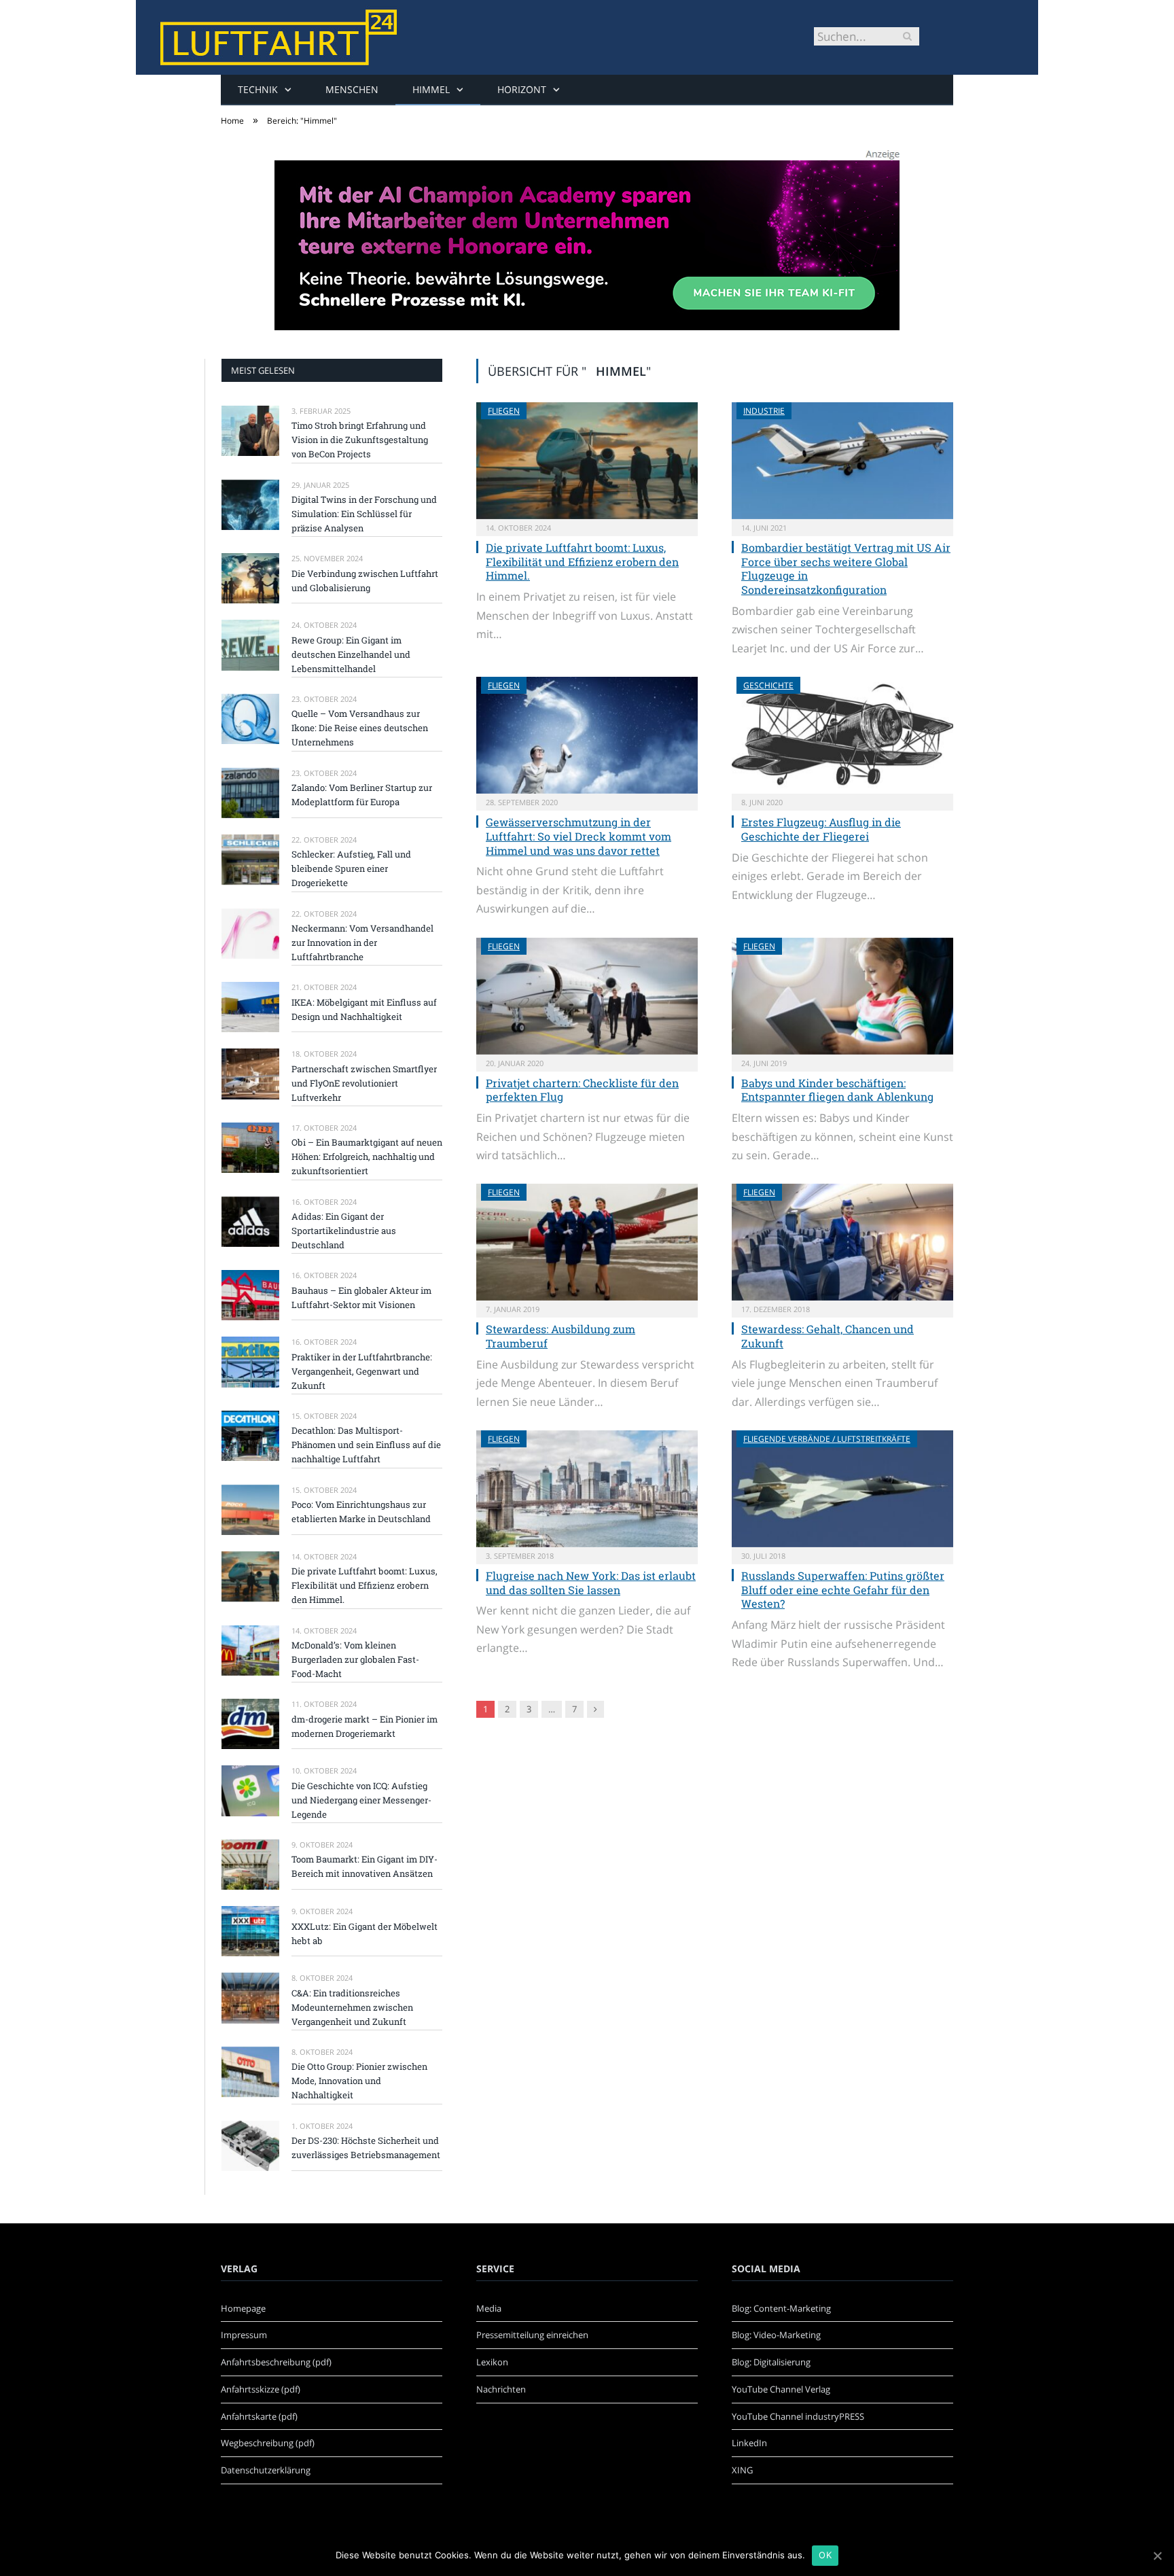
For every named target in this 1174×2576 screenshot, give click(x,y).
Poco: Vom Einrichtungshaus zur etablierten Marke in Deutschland (361, 1512)
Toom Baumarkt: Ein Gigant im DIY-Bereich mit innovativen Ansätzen (364, 1866)
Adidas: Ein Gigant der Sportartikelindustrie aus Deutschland (344, 1231)
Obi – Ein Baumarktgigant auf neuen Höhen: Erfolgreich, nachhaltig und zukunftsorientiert (367, 1157)
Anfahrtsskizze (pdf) (261, 2389)
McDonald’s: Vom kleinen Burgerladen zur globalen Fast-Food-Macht (355, 1659)
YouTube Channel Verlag (781, 2389)
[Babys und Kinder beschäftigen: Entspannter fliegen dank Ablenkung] (842, 996)
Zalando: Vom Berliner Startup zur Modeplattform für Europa (362, 795)
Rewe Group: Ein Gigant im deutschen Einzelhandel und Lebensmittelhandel (351, 654)
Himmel (431, 89)
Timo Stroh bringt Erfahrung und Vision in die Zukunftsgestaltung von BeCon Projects (360, 440)
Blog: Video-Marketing (776, 2335)
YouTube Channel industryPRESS (798, 2416)
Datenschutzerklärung (266, 2470)
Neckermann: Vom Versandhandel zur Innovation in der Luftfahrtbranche (362, 942)
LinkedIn (749, 2443)
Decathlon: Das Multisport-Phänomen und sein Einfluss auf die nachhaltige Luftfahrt (366, 1445)
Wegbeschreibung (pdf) (268, 2443)
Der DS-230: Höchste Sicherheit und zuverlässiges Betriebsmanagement (366, 2148)
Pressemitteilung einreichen (532, 2335)
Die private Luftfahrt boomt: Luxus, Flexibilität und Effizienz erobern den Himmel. (582, 562)
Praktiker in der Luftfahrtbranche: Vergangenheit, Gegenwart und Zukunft (362, 1371)
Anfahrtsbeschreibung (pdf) (276, 2362)
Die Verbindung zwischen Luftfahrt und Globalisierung (365, 581)
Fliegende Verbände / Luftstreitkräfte (827, 1439)
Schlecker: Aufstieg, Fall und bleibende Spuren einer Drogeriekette (351, 868)
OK (825, 2555)
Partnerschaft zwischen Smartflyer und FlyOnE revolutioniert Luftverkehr (364, 1083)
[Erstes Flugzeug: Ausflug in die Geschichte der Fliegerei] (842, 735)
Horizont (522, 89)
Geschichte (768, 685)
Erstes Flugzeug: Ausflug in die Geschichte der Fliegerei (821, 829)
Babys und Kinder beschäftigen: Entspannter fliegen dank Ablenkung (837, 1090)
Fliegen (504, 411)
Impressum (244, 2335)
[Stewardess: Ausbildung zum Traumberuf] (587, 1242)
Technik (258, 89)
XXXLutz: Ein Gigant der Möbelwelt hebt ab (364, 1934)
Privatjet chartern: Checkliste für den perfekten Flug (582, 1090)
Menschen (352, 89)
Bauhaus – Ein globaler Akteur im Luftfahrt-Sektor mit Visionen (361, 1298)
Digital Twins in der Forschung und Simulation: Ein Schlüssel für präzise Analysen (364, 514)
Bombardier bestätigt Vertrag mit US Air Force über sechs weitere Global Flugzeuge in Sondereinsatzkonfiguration (846, 568)
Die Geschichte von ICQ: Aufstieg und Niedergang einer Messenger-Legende (361, 1800)
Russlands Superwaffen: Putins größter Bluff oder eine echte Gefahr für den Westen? (843, 1590)
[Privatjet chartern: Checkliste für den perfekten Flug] (587, 996)
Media (489, 2308)
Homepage (243, 2308)
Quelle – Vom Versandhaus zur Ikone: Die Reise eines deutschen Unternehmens (360, 728)
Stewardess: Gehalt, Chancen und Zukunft (828, 1336)
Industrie (764, 411)
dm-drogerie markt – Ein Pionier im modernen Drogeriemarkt (364, 1726)
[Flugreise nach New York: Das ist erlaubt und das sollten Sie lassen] (587, 1489)
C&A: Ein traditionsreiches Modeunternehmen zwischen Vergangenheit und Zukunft (352, 2007)
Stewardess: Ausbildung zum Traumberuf (561, 1336)
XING (742, 2470)
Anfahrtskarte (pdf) (259, 2416)
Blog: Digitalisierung (771, 2362)
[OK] (1157, 2556)
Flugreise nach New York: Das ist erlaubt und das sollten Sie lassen (591, 1583)
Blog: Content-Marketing (781, 2308)
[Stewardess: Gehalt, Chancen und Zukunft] (842, 1242)
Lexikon (492, 2362)
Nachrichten (501, 2389)
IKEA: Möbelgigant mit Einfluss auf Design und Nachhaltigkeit (364, 1009)
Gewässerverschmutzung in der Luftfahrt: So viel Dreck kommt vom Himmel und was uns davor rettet (579, 836)
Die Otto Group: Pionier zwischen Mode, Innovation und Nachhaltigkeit (359, 2081)
